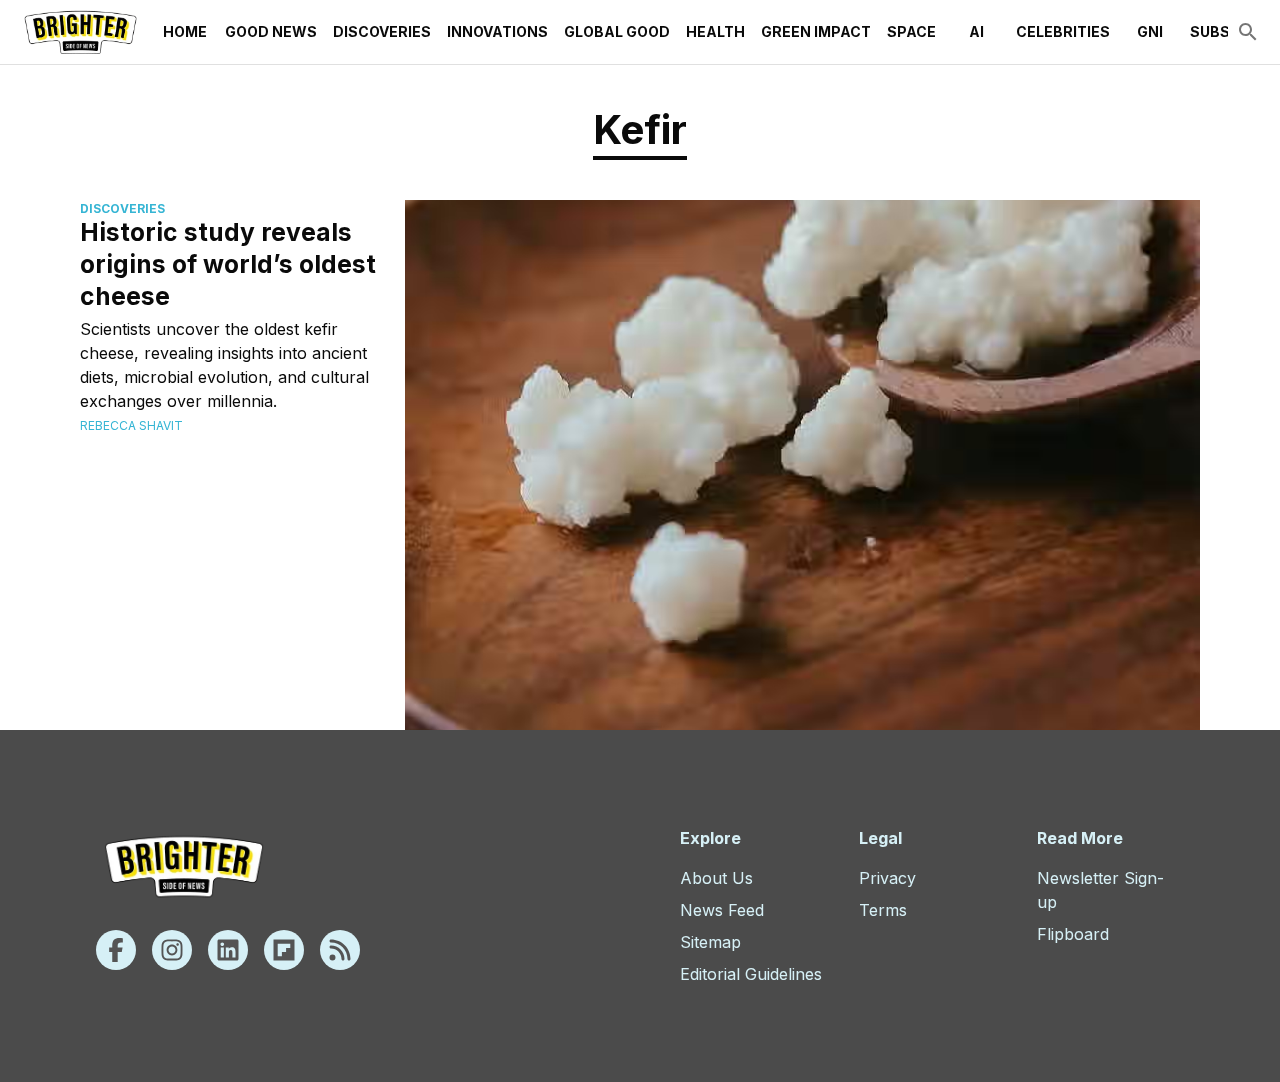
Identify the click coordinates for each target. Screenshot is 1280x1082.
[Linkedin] (228, 950)
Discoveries (382, 31)
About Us (716, 878)
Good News (271, 31)
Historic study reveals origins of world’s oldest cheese (228, 264)
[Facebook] (116, 950)
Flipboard (1073, 934)
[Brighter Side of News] (80, 32)
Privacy (887, 878)
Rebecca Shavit (131, 425)
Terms (883, 910)
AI (976, 31)
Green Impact (816, 31)
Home (185, 31)
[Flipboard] (284, 950)
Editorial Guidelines (751, 974)
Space (911, 31)
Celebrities (1063, 31)
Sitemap (710, 942)
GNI (1150, 31)
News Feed (722, 910)
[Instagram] (172, 950)
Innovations (497, 31)
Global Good (617, 31)
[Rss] (340, 950)
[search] (1248, 32)
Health (715, 31)
